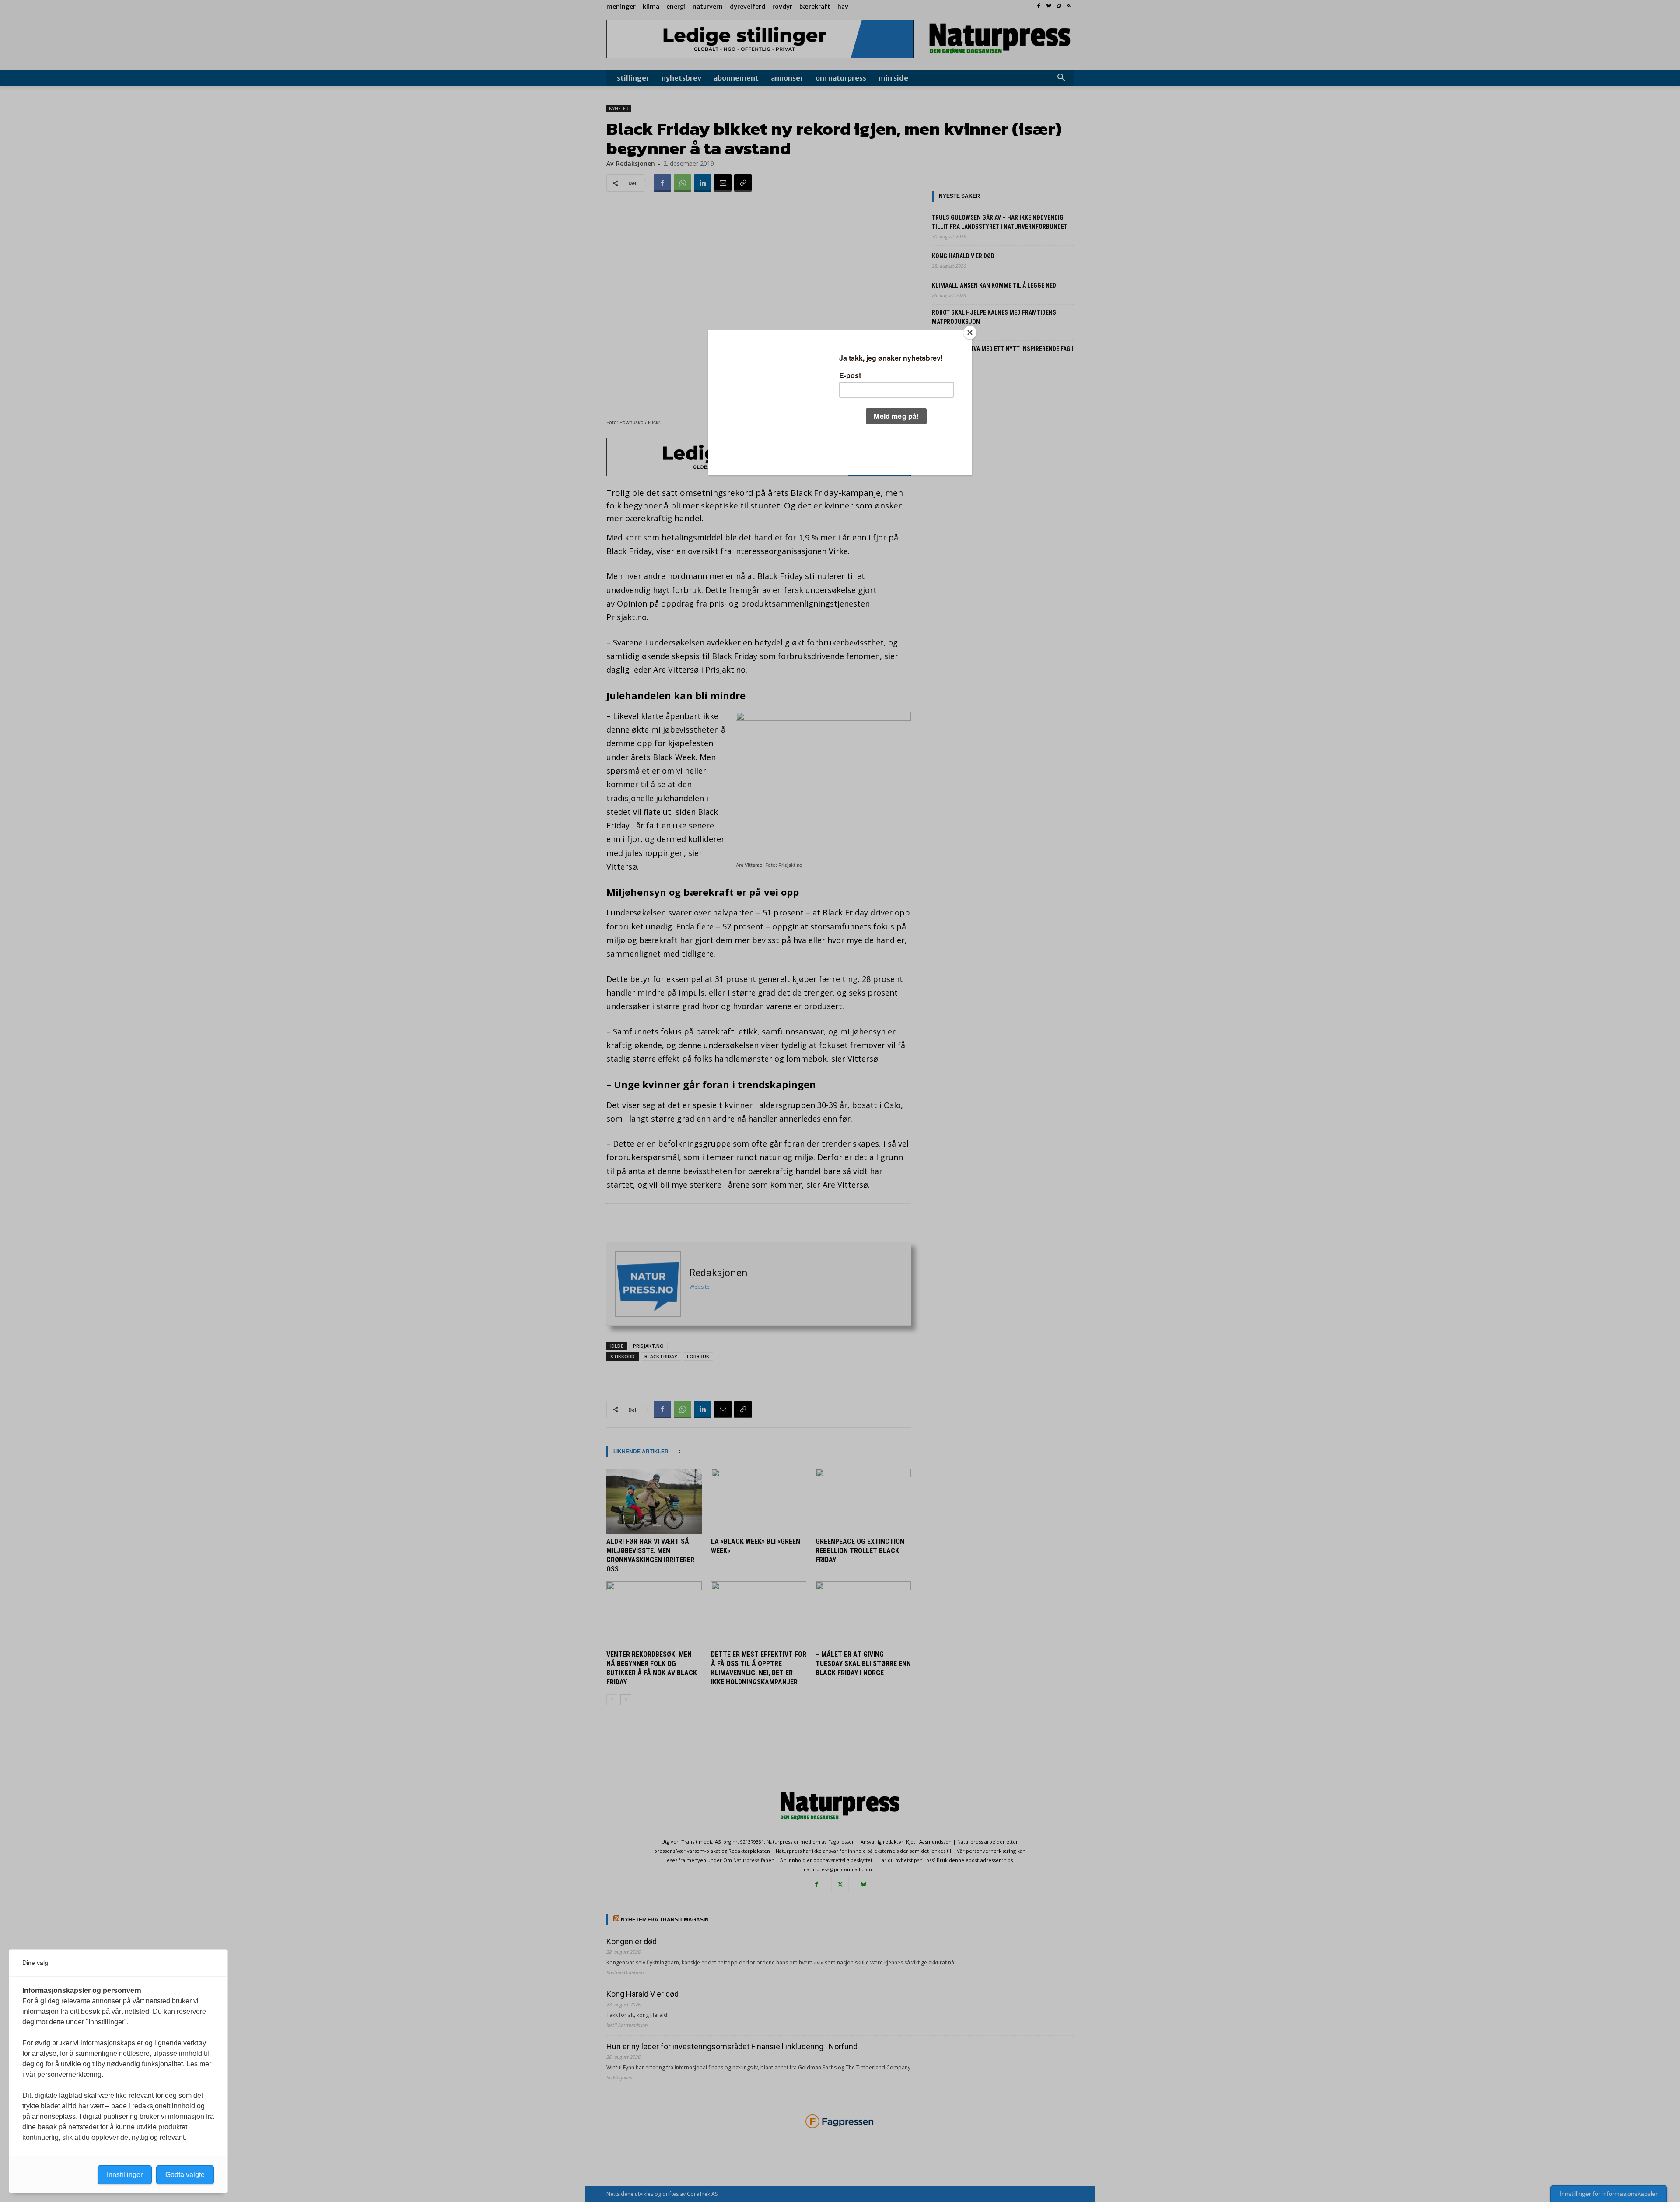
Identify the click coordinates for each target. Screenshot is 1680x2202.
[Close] (970, 333)
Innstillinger (125, 2175)
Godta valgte (185, 2175)
